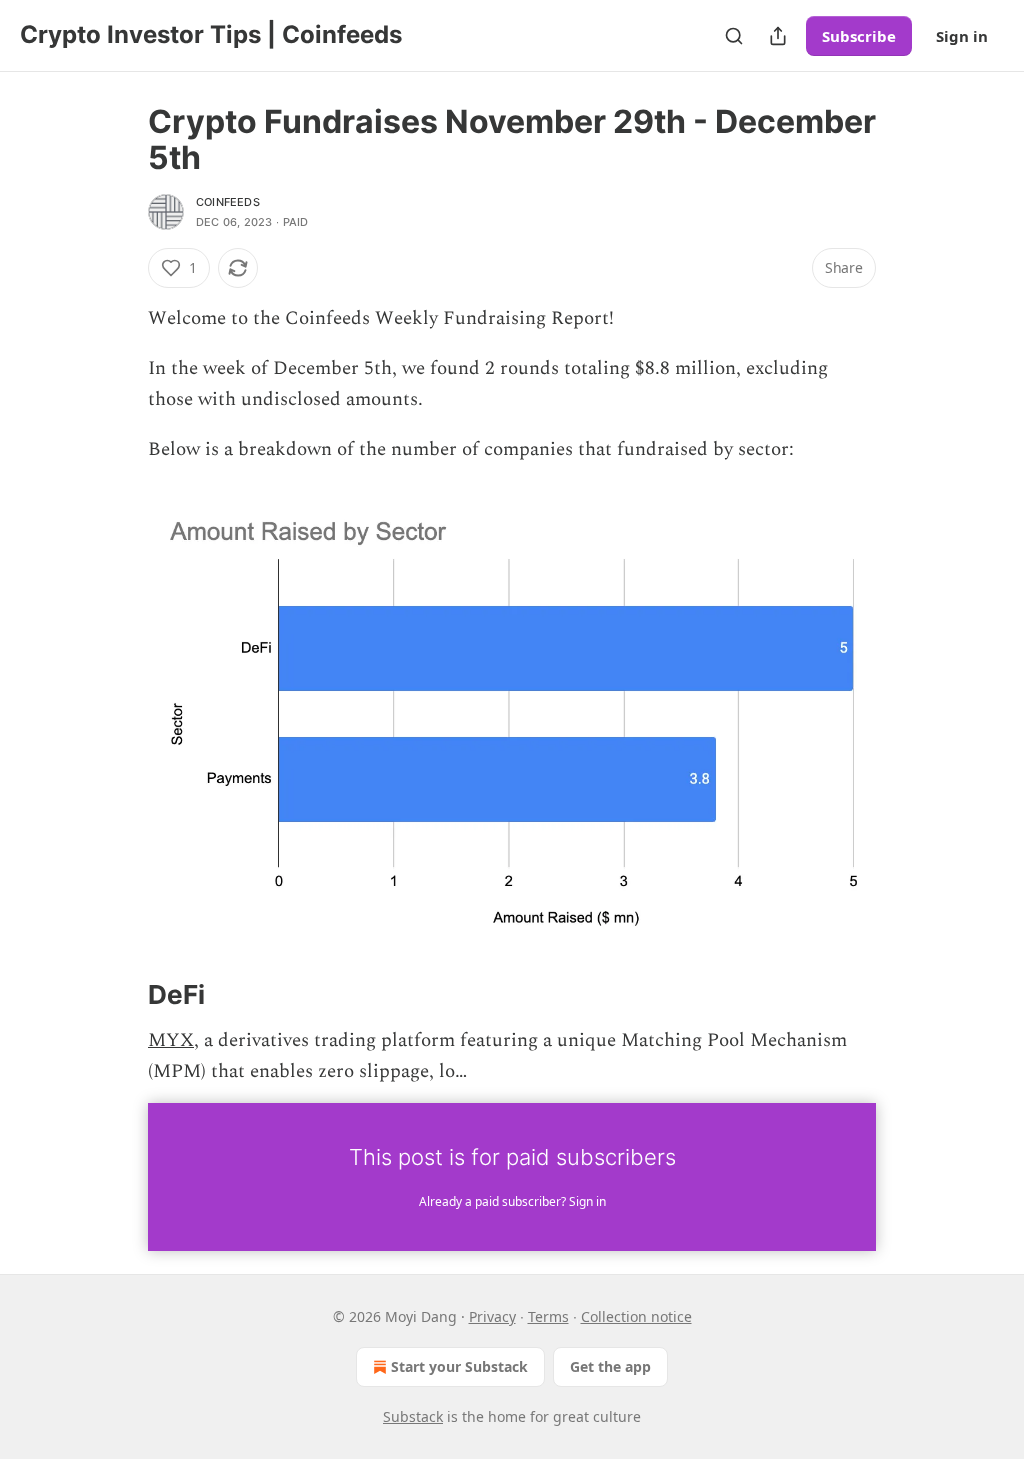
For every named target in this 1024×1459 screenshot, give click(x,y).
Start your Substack (459, 1366)
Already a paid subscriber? (512, 1201)
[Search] (734, 36)
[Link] (120, 995)
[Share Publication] (778, 36)
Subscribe (859, 36)
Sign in (962, 36)
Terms (548, 1316)
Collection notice (636, 1316)
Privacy (492, 1316)
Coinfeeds (228, 202)
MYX (171, 1040)
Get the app (610, 1366)
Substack (413, 1416)
